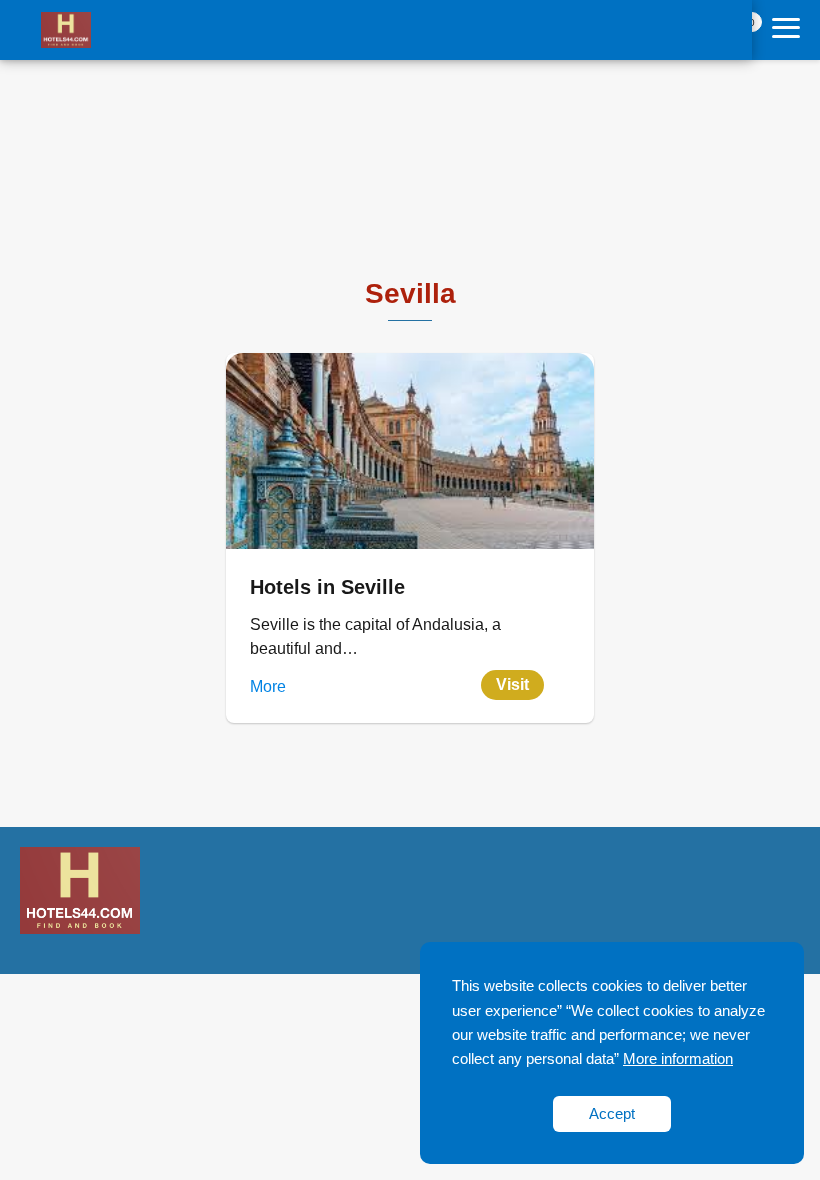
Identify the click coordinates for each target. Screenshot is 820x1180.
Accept (612, 1113)
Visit (512, 684)
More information (678, 1058)
